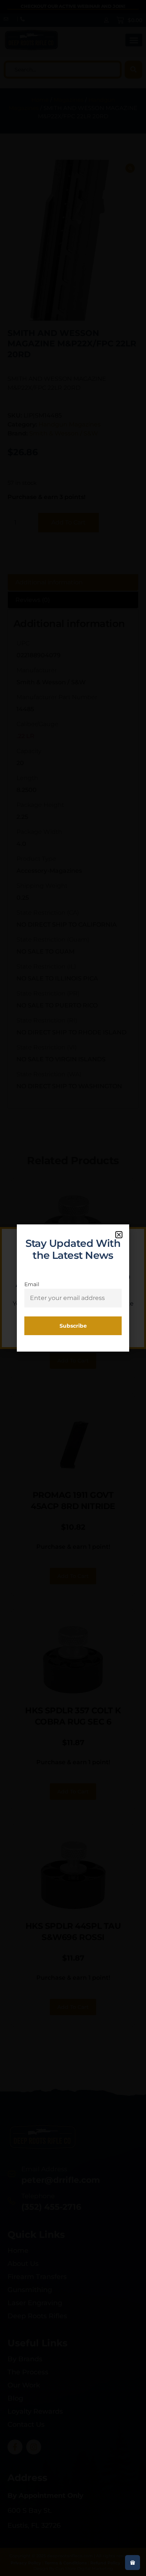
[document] (73, 1288)
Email (32, 1284)
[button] (119, 1235)
